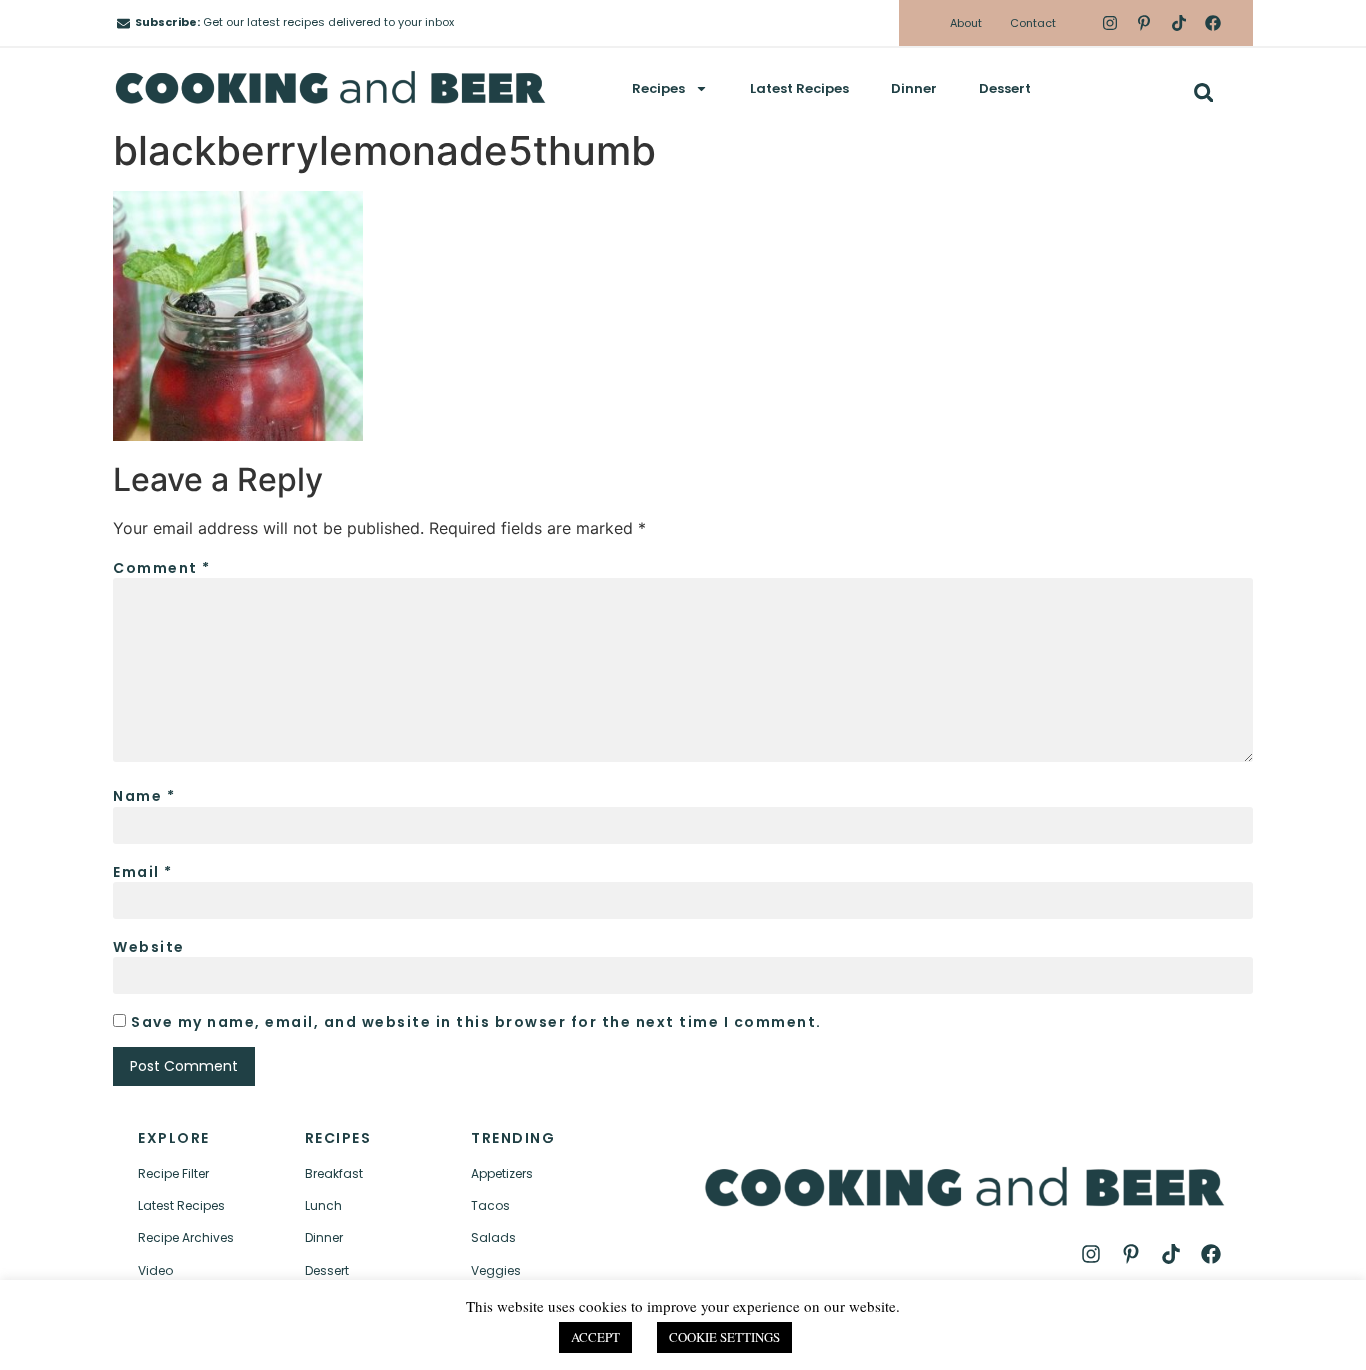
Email (143, 872)
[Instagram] (1110, 23)
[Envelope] (123, 23)
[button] (1203, 92)
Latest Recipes (799, 88)
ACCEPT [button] (595, 1337)
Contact (1033, 23)
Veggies (496, 1270)
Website (149, 947)
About (966, 23)
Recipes (658, 88)
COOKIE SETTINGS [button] (724, 1337)
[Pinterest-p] (1144, 23)
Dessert (1005, 88)
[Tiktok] (1178, 23)
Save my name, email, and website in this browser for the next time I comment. (476, 1022)
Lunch (323, 1205)
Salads (493, 1237)
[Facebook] (1213, 23)
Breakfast (334, 1173)
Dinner (914, 88)
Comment (162, 568)
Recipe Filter (173, 1173)
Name (144, 796)
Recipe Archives (186, 1237)
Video (155, 1270)
